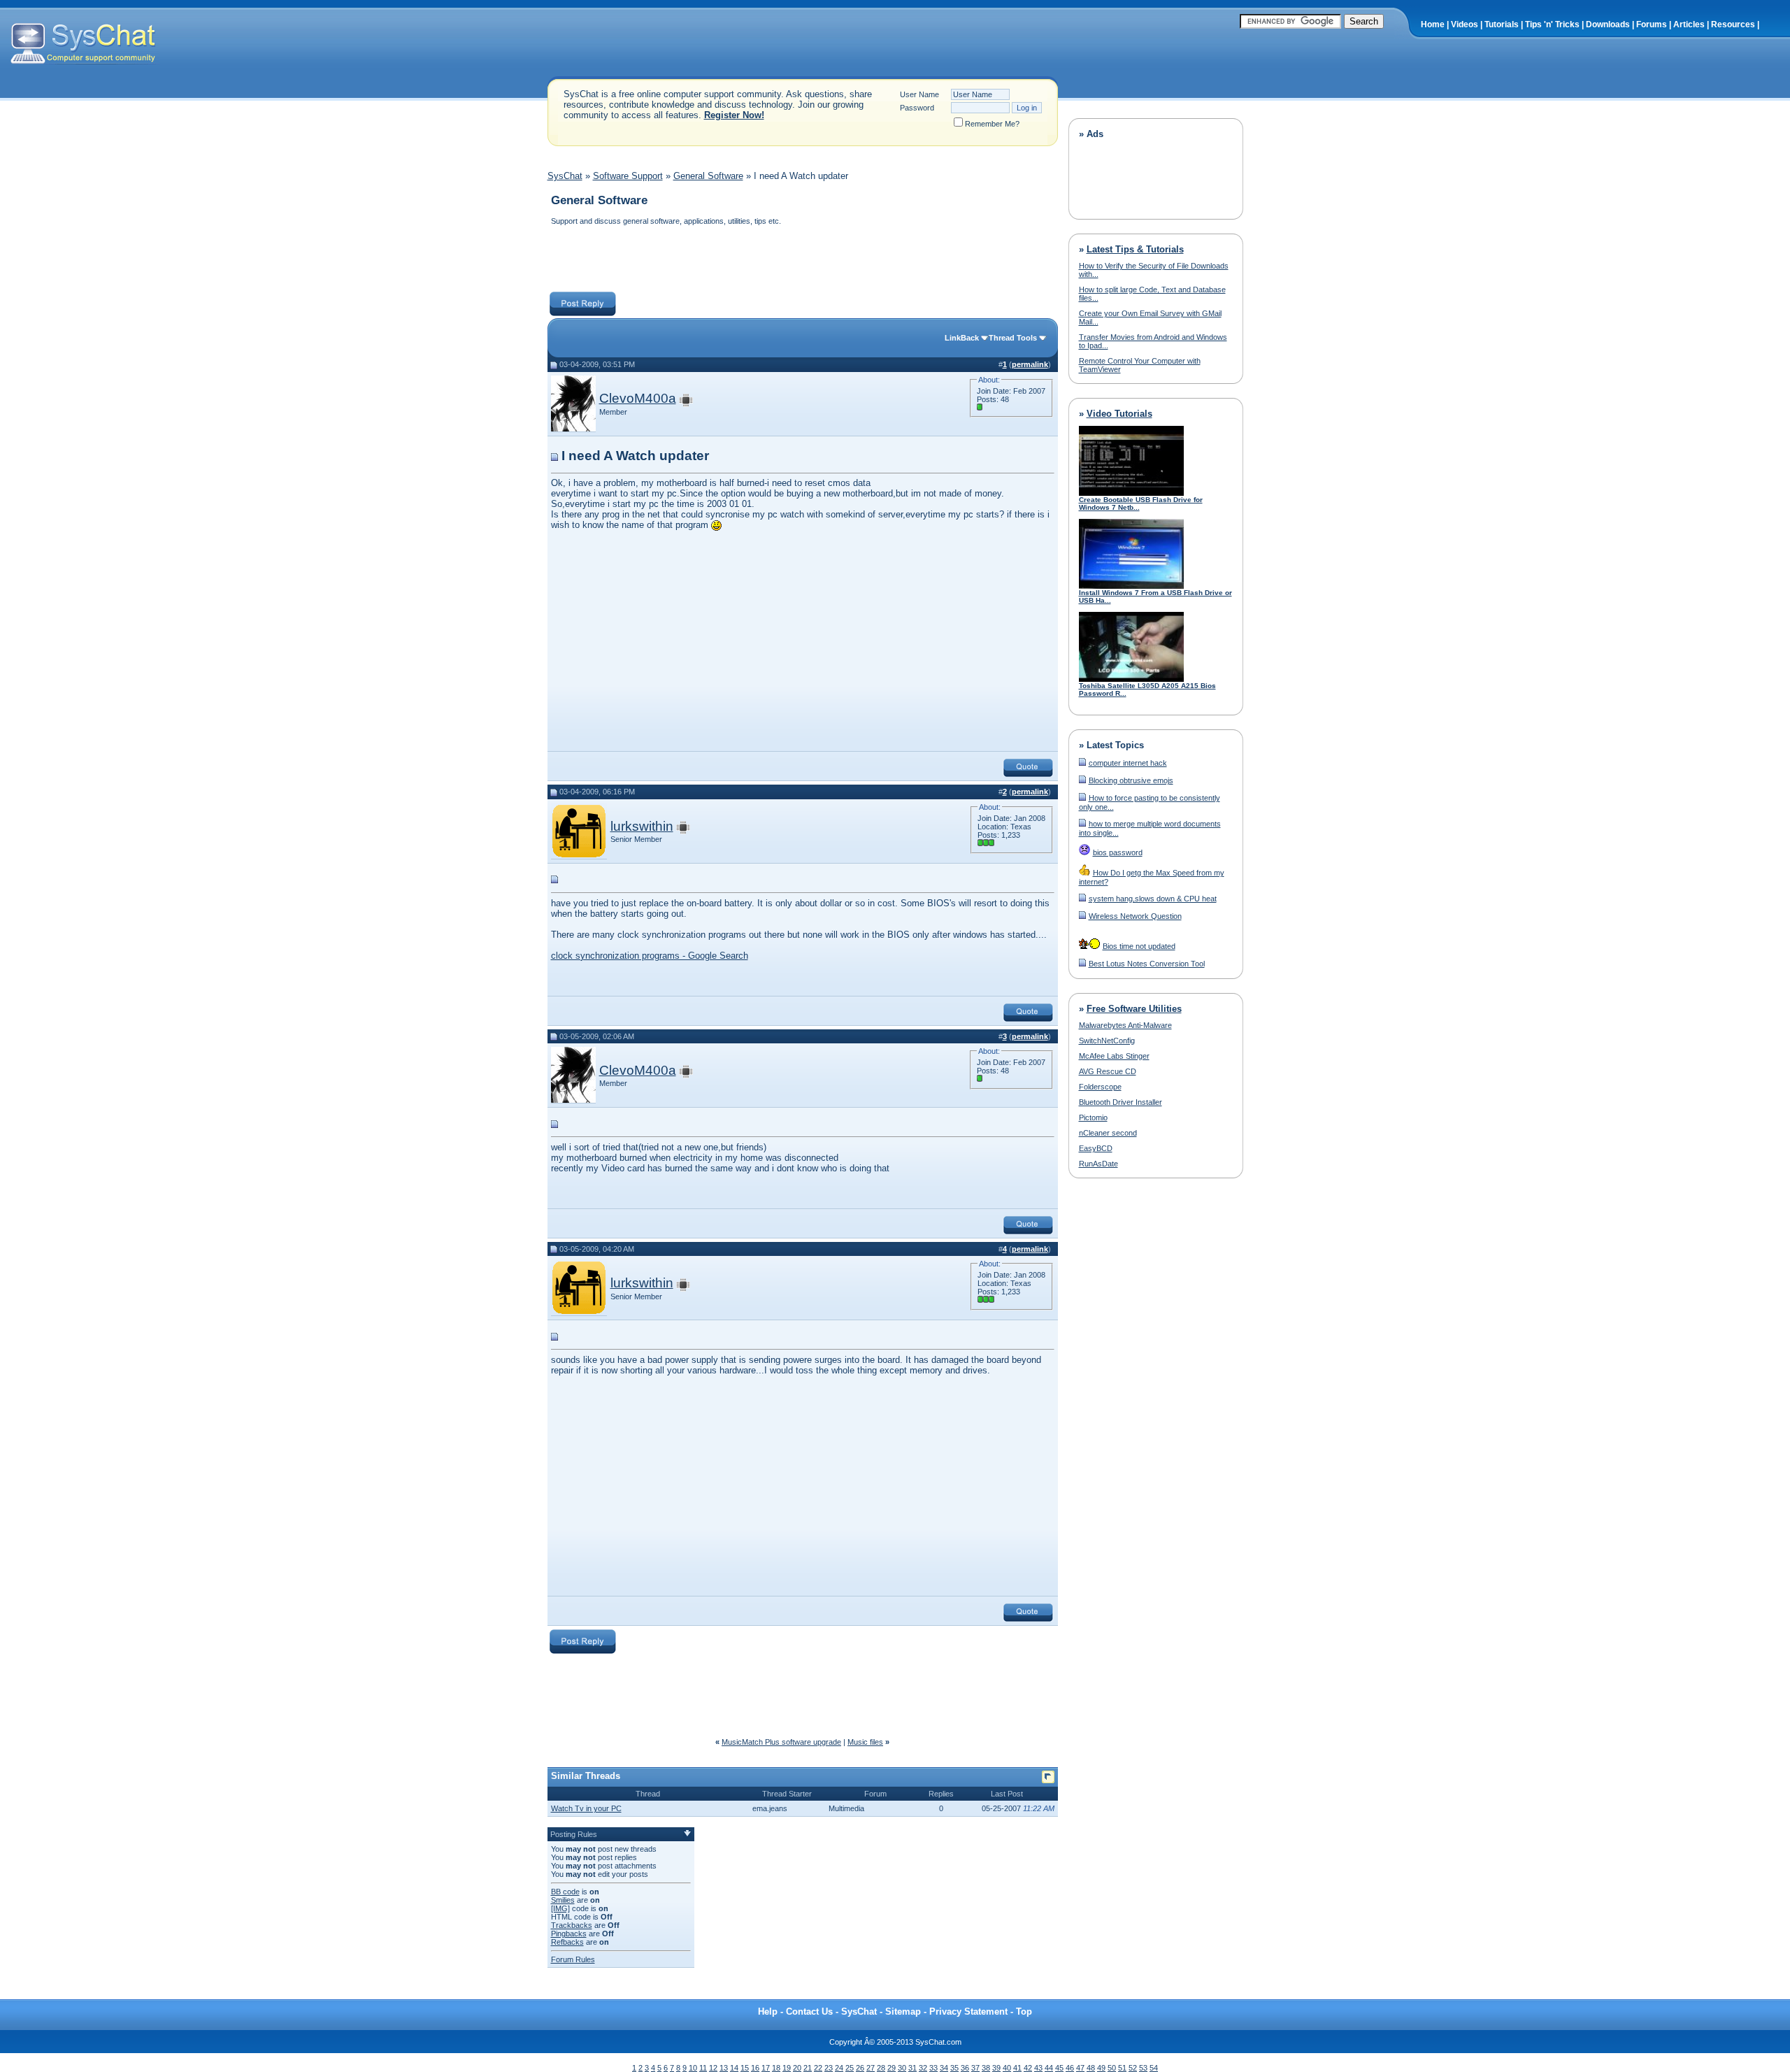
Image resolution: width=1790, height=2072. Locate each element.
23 (829, 2068)
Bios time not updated (1139, 946)
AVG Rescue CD (1108, 1071)
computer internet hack (1128, 763)
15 (745, 2068)
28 (881, 2068)
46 (1070, 2068)
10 (693, 2068)
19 (787, 2068)
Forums (1652, 24)
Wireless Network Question (1135, 916)
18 (776, 2068)
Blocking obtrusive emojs (1131, 780)
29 (892, 2068)
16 (755, 2068)
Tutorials (1502, 24)
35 (954, 2068)
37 (975, 2068)
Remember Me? (992, 124)
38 (986, 2068)
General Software (708, 176)
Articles (1689, 24)
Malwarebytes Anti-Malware (1125, 1025)
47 (1080, 2068)
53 (1143, 2068)
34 (944, 2068)
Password (917, 108)
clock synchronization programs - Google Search (650, 956)
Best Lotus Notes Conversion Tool (1147, 964)
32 (923, 2068)
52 (1133, 2068)
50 (1112, 2068)
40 (1007, 2068)
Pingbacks (569, 1934)
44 (1049, 2068)
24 (839, 2068)
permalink (1030, 364)
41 (1017, 2068)
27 (871, 2068)
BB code (565, 1892)
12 (713, 2068)
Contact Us (809, 2012)
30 (902, 2068)
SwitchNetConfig (1107, 1041)
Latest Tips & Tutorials (1135, 249)
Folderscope (1100, 1087)
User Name (919, 94)
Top (1024, 2012)
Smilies (563, 1900)
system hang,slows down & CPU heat (1153, 899)
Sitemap (903, 2012)
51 (1122, 2068)
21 (808, 2068)
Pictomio (1093, 1117)
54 (1154, 2068)
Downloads (1608, 24)
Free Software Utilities (1134, 1009)
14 (734, 2068)
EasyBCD (1096, 1148)
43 (1038, 2068)
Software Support (628, 176)
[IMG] (560, 1908)
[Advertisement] (802, 260)
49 (1101, 2068)
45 (1059, 2068)
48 (1091, 2068)
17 (766, 2068)
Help (768, 2012)
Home (1433, 24)
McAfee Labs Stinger (1114, 1056)
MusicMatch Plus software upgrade (781, 1742)
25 (850, 2068)
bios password (1118, 852)
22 (818, 2068)
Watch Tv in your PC (586, 1808)
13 (724, 2068)
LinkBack (962, 338)
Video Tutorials (1119, 414)
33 (933, 2068)
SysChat (565, 176)
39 (996, 2068)
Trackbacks (572, 1925)
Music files (865, 1742)
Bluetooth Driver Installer (1120, 1102)
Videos (1465, 24)
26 (860, 2068)
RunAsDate (1098, 1164)
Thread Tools (1013, 338)
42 (1028, 2068)
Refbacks (567, 1942)
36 (965, 2068)
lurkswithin (642, 826)
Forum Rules (573, 1959)
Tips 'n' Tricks (1552, 24)
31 (912, 2068)
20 (797, 2068)
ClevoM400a (638, 398)
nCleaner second (1108, 1133)
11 (703, 2068)
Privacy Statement (968, 2012)
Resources (1733, 24)
